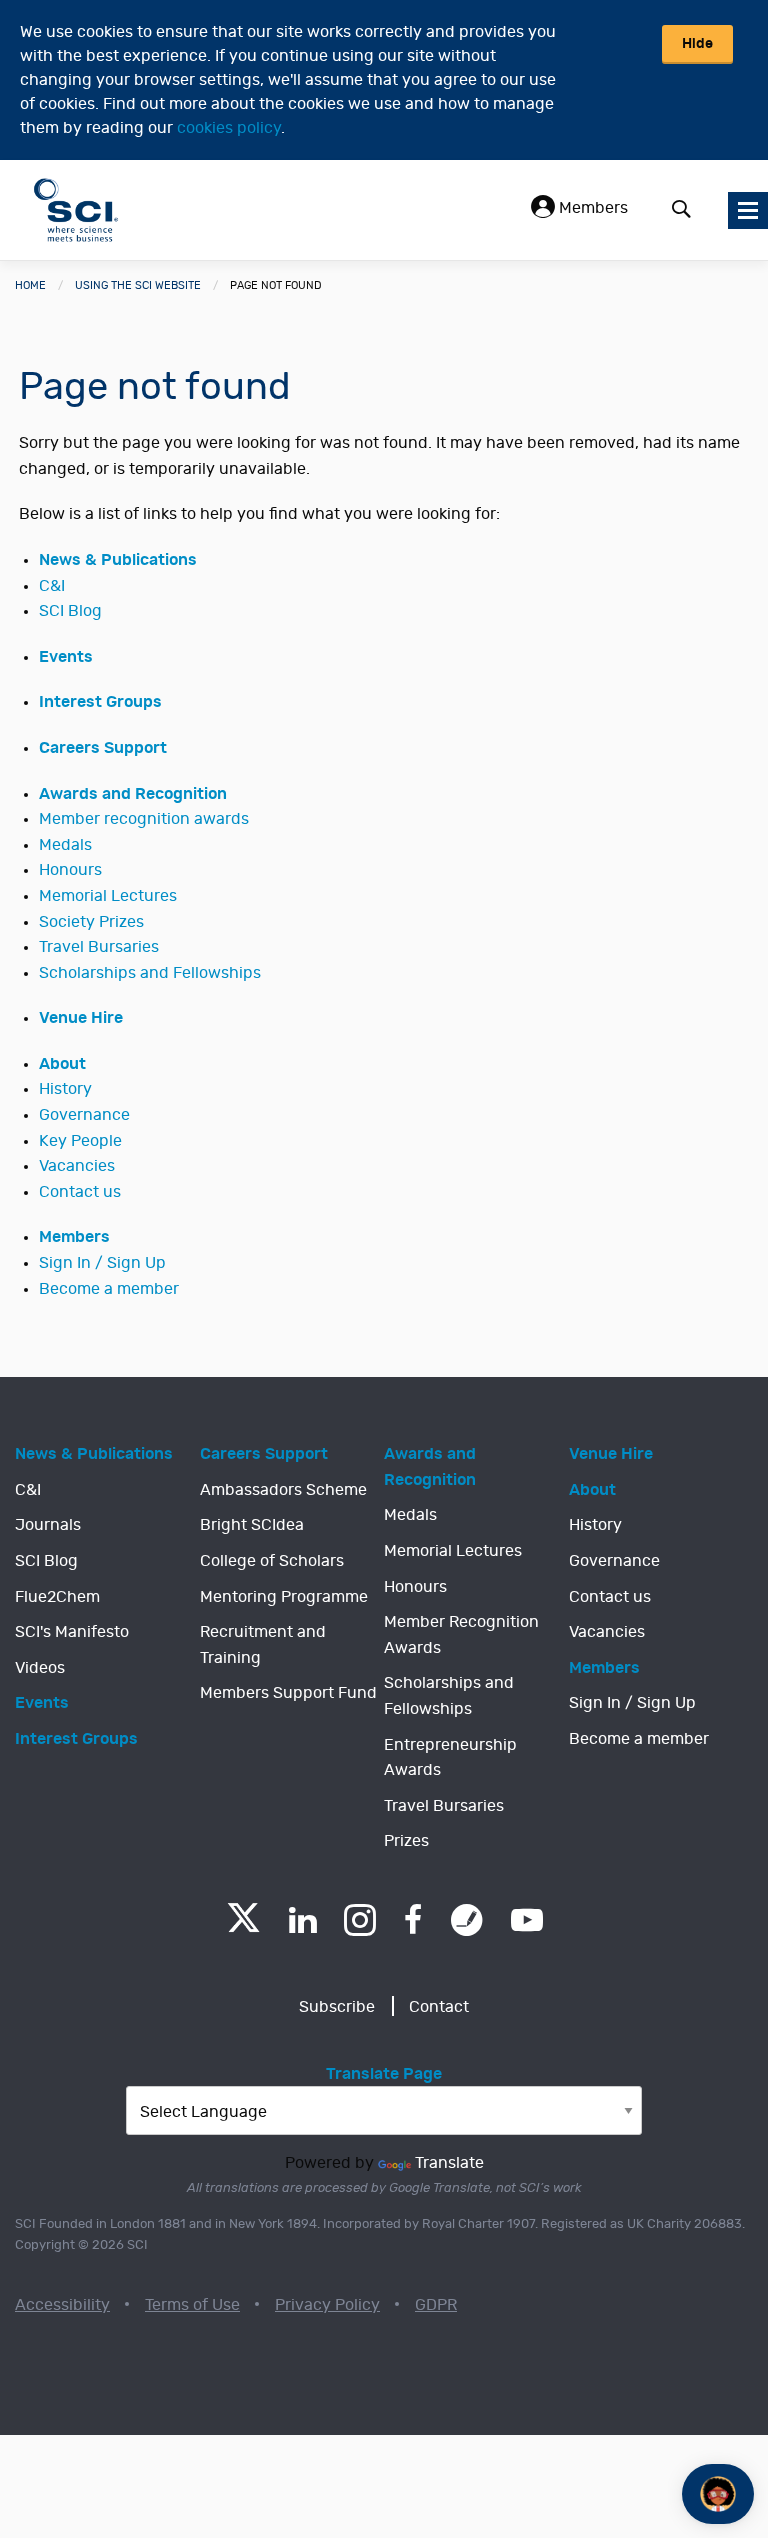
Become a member (109, 1289)
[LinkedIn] (302, 1920)
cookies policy (229, 128)
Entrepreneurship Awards (450, 1758)
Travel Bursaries (99, 947)
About (62, 1064)
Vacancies (77, 1166)
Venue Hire (81, 1018)
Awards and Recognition (133, 794)
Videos (40, 1668)
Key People (80, 1141)
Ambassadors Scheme (283, 1490)
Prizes (406, 1841)
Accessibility (62, 2305)
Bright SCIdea (252, 1525)
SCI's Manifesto (72, 1632)
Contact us (80, 1192)
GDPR (436, 2305)
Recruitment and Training (263, 1645)
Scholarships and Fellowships (150, 973)
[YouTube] (527, 1920)
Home (30, 285)
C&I (52, 586)
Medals (65, 845)
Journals (48, 1525)
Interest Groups (100, 702)
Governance (84, 1115)
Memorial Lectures (108, 896)
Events (66, 657)
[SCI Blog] (467, 1920)
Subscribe (337, 2007)
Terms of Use (192, 2305)
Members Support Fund (288, 1693)
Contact (439, 2007)
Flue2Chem (57, 1597)
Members (591, 208)
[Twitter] (243, 1926)
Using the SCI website (138, 285)
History (65, 1089)
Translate (449, 2163)
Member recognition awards (144, 819)
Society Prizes (91, 922)
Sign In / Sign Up (102, 1263)
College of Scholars (272, 1561)
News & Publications (118, 560)
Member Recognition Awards (461, 1635)
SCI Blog (70, 611)
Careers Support (103, 748)
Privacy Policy (327, 2305)
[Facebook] (413, 1920)
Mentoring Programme (284, 1597)
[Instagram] (360, 1920)
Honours (70, 870)
